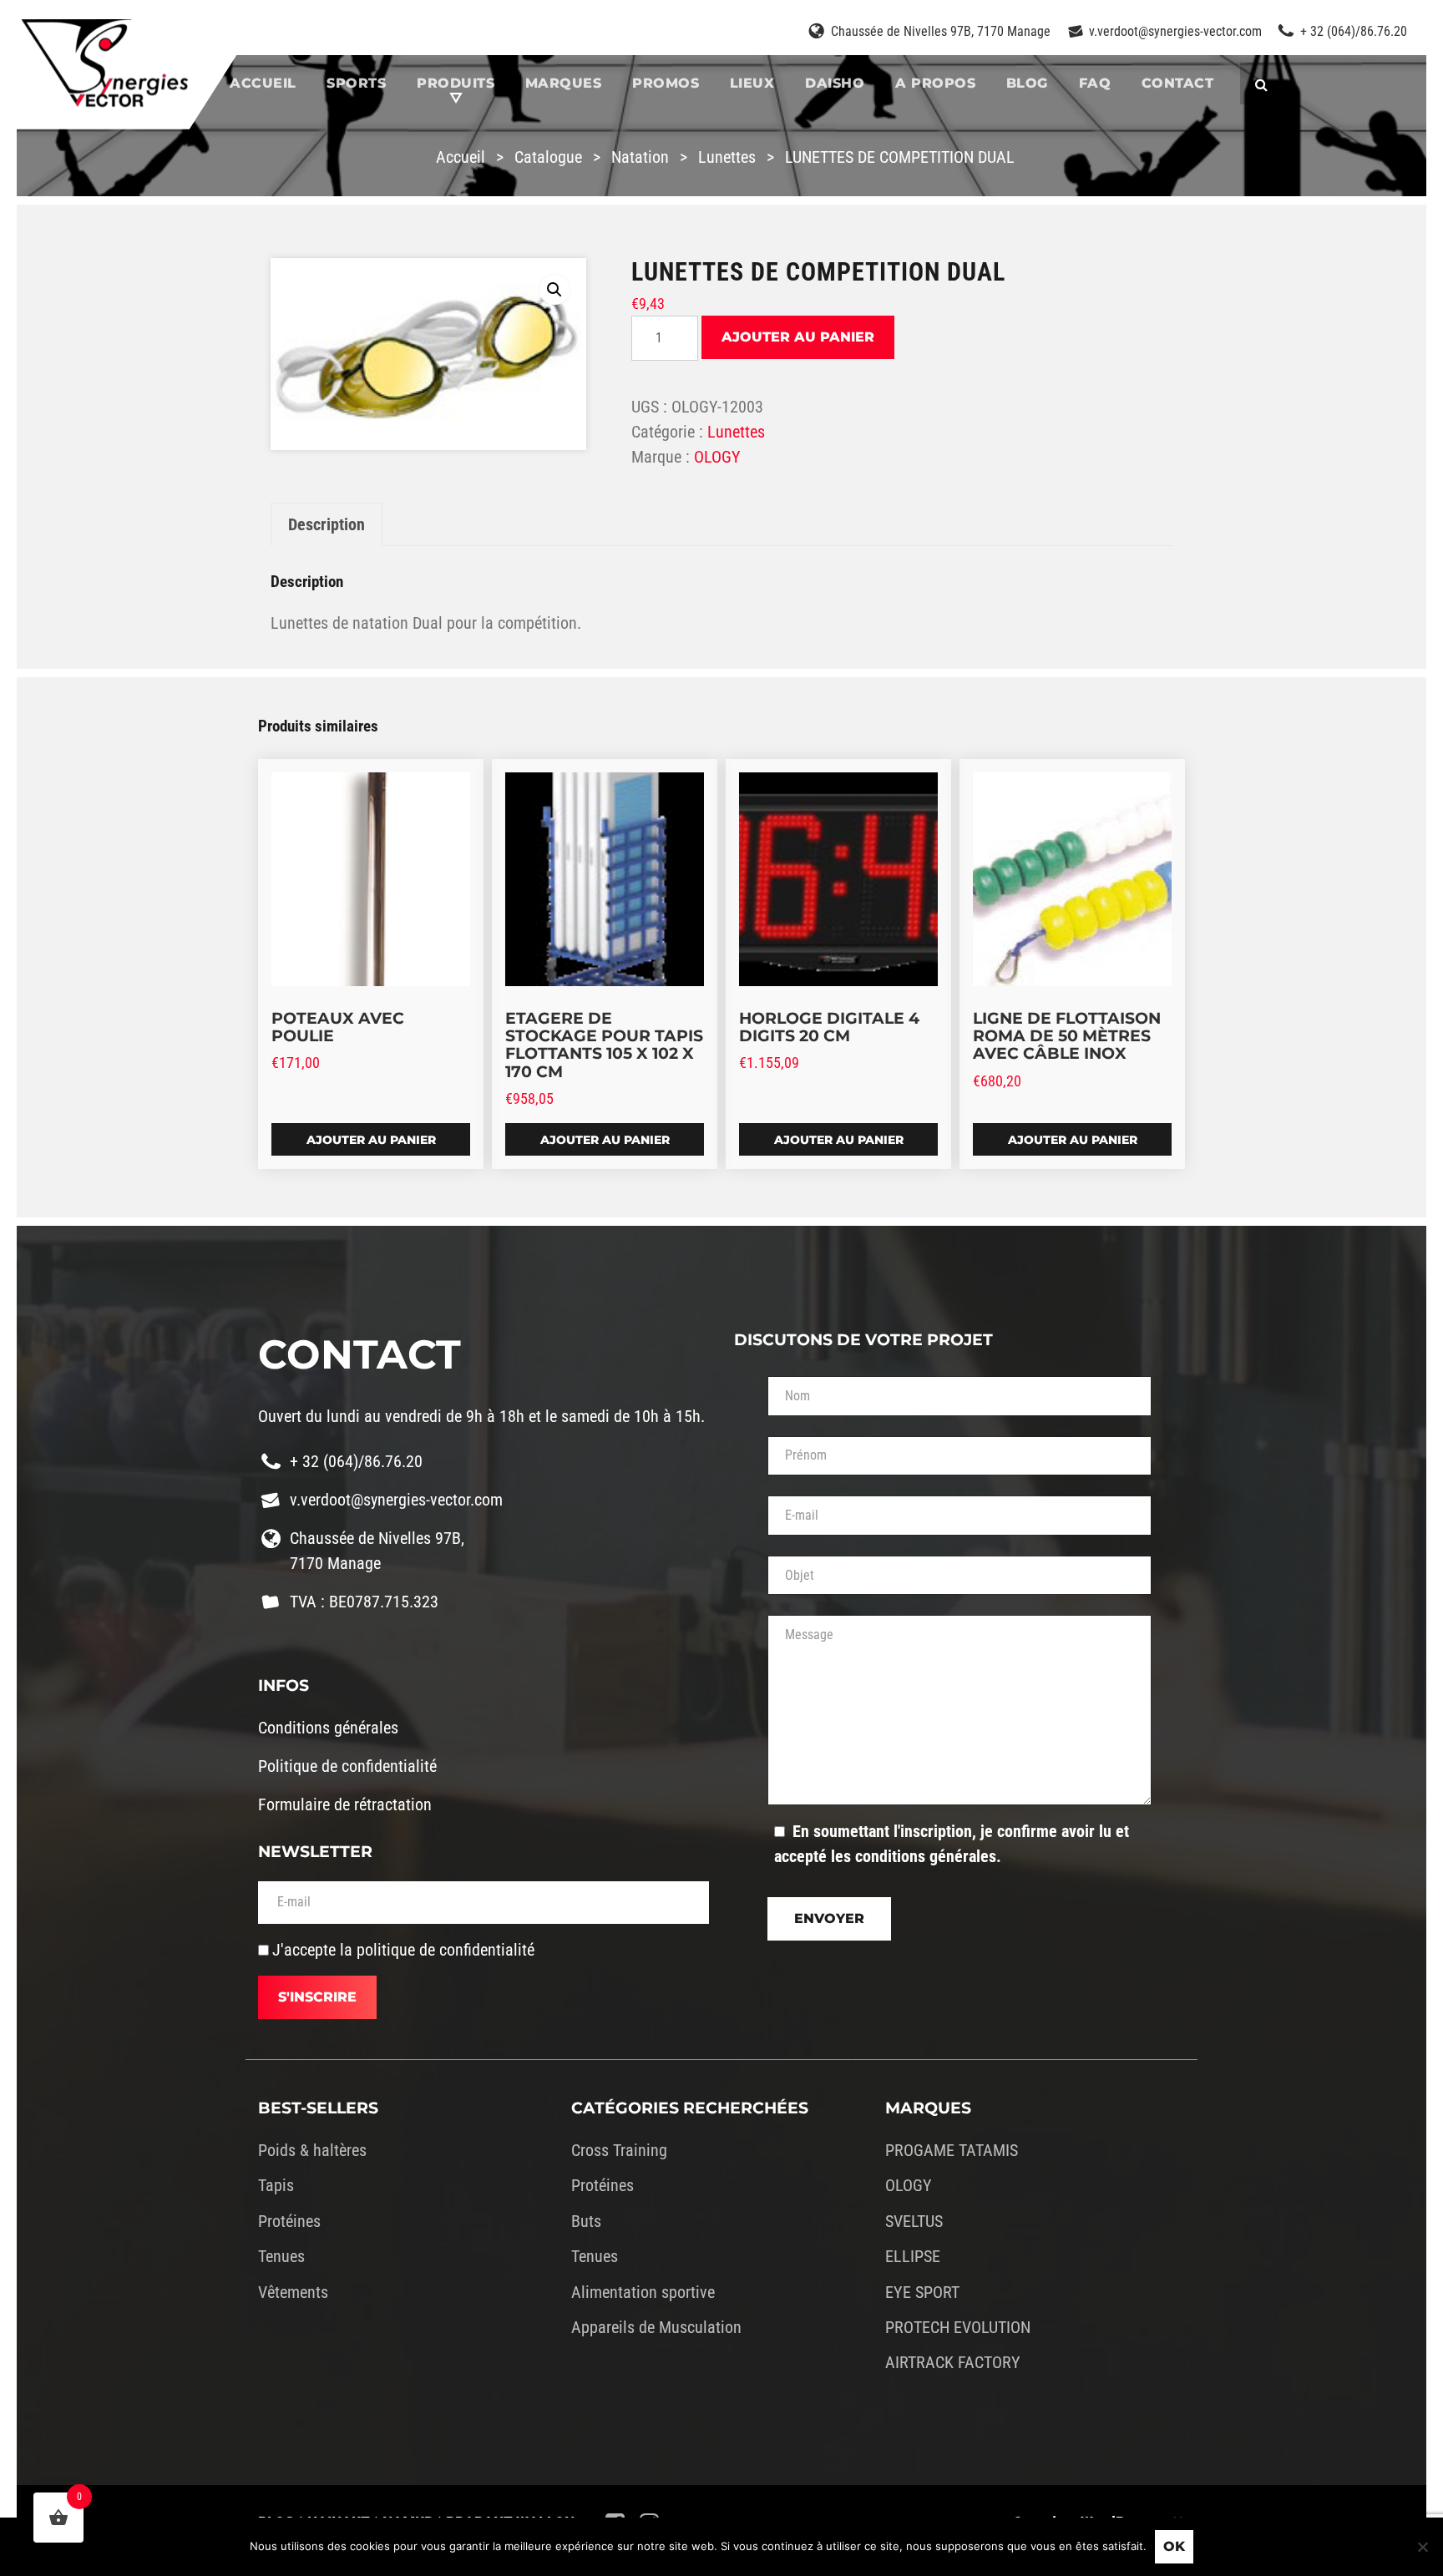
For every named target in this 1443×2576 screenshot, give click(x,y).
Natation (640, 157)
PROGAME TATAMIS (952, 2150)
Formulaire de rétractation (345, 1804)
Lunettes (727, 157)
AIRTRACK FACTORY (953, 2362)
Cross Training (619, 2150)
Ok (1174, 2546)
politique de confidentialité (446, 1950)
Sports (356, 83)
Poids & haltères (312, 2150)
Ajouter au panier (798, 337)
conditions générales (926, 1856)
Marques (564, 83)
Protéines (289, 2221)
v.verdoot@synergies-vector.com (1175, 31)
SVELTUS (914, 2221)
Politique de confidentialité (347, 1766)
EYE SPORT (922, 2292)
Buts (586, 2221)
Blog (1027, 83)
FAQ (1095, 83)
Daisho (835, 83)
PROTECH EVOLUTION (958, 2327)
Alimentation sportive (643, 2292)
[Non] (1422, 2547)
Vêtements (293, 2292)
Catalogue (548, 157)
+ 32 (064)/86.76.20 (1354, 31)
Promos (666, 83)
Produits (456, 83)
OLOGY (717, 457)
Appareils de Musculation (656, 2327)
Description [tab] (327, 524)
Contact (1178, 83)
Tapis (276, 2185)
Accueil (263, 83)
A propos (935, 83)
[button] (554, 290)
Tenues (281, 2256)
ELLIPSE (913, 2256)
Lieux (752, 83)
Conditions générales (328, 1728)
